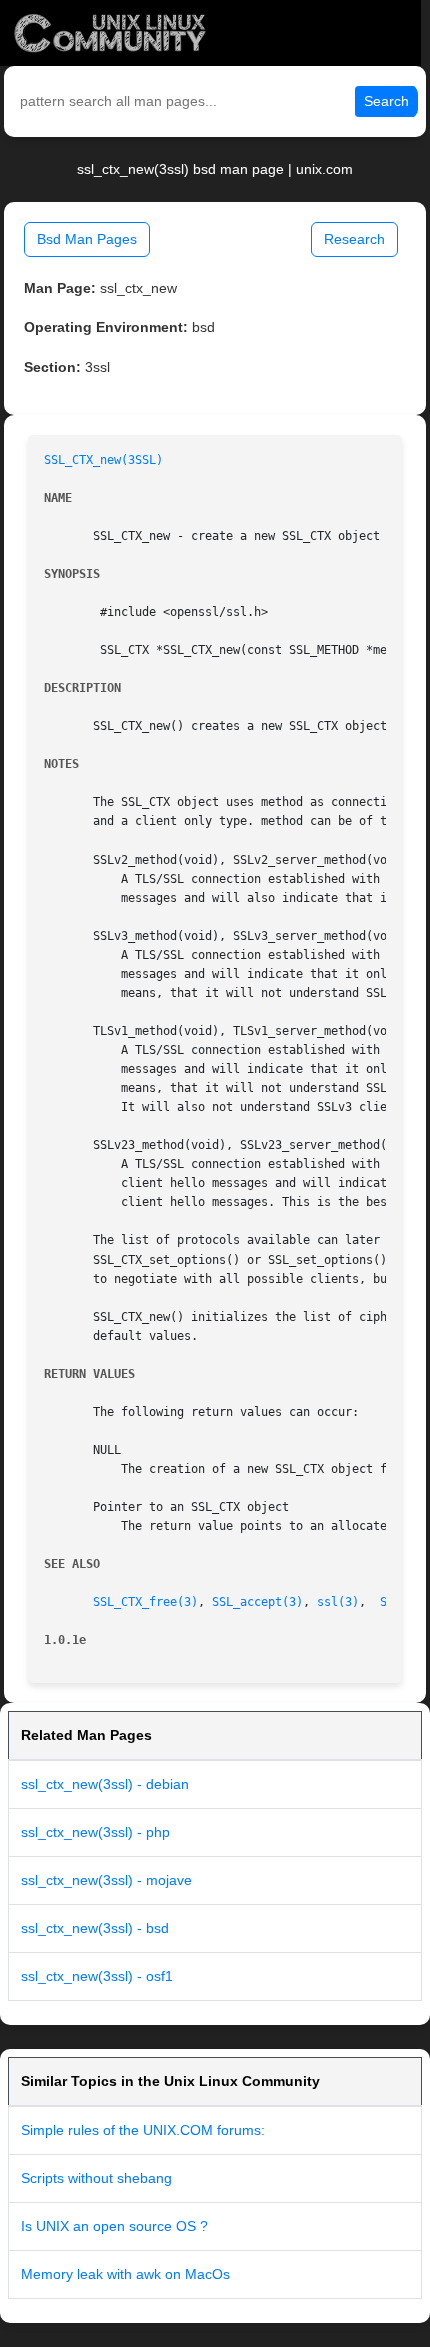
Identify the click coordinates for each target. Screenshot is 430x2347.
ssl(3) (338, 1602)
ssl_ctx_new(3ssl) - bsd (95, 1928)
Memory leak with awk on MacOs (125, 2274)
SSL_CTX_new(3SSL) (103, 460)
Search (386, 101)
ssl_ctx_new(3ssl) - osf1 (97, 1976)
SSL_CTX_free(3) (145, 1602)
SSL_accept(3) (257, 1602)
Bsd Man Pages (87, 239)
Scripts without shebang (96, 2178)
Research (354, 239)
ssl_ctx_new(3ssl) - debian (105, 1784)
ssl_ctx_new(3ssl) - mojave (106, 1880)
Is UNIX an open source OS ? (114, 2226)
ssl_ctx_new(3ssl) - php (95, 1832)
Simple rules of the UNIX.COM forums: (143, 2130)
